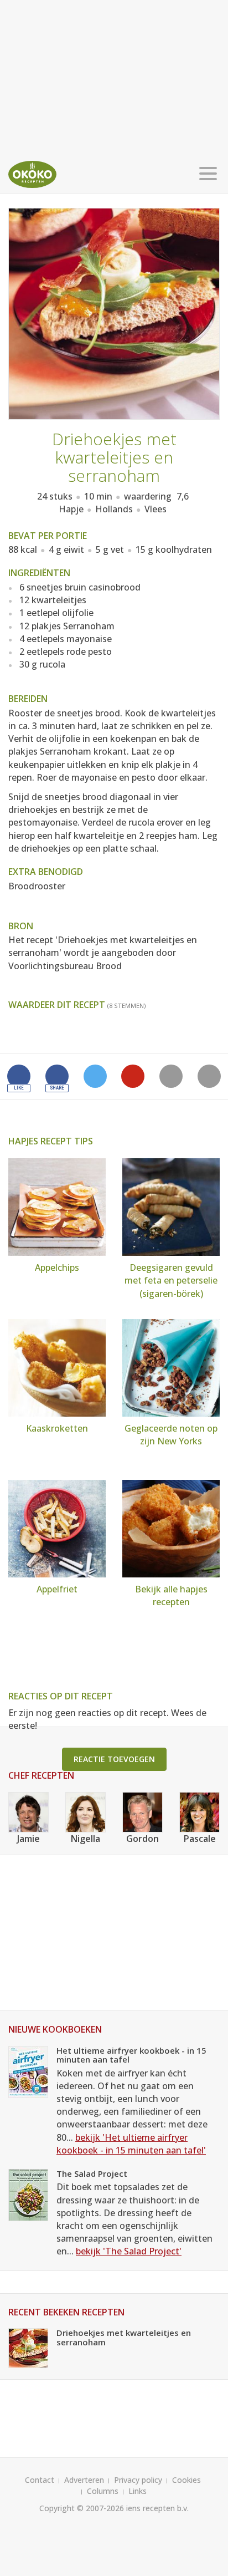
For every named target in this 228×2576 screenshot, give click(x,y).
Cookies (186, 2480)
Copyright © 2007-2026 (82, 2508)
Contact (40, 2480)
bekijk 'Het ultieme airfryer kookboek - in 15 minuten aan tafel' (131, 2144)
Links (138, 2491)
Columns (103, 2491)
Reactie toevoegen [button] (114, 1759)
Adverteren (84, 2480)
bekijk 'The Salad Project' (129, 2251)
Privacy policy (138, 2480)
